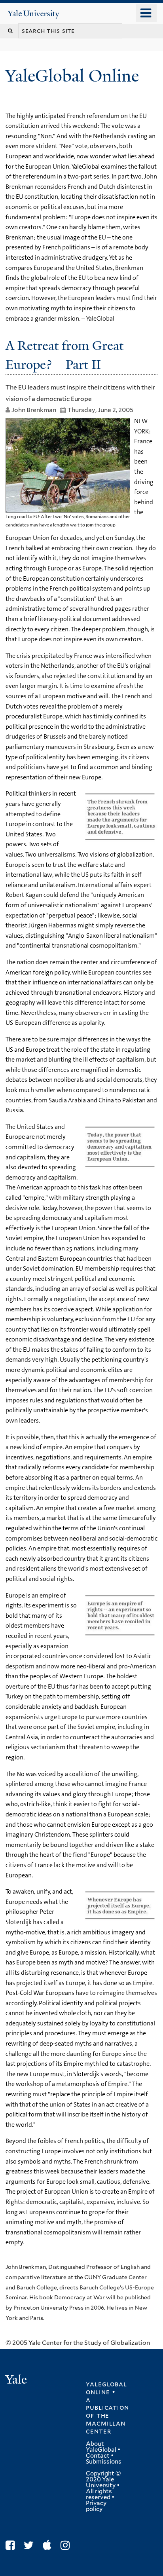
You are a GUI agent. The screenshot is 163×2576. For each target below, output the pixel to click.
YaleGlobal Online (72, 76)
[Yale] (17, 2381)
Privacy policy (96, 2506)
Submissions (104, 2462)
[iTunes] (49, 2545)
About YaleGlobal (101, 2447)
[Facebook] (12, 2545)
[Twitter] (31, 2545)
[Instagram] (67, 2545)
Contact (98, 2456)
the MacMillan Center (105, 2423)
